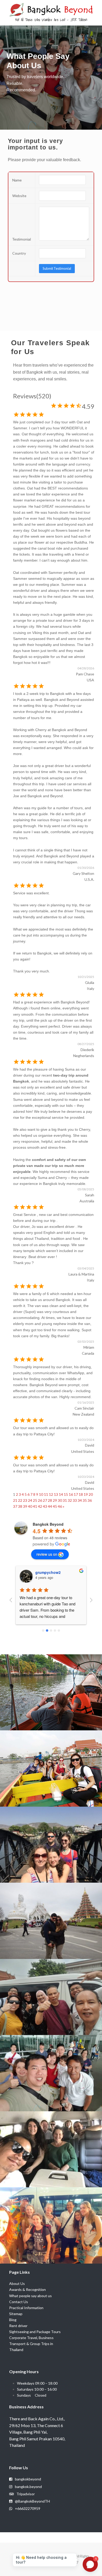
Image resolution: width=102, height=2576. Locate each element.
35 (85, 1500)
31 (65, 1500)
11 (46, 1494)
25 (35, 1500)
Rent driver (18, 2326)
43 (45, 1506)
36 (90, 1500)
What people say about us (30, 2296)
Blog (13, 2320)
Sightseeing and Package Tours (35, 2332)
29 (55, 1500)
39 (25, 1506)
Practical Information (26, 2308)
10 (41, 1494)
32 (70, 1500)
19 (86, 1494)
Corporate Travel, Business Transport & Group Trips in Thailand (31, 2344)
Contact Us (19, 2302)
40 (30, 1506)
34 (80, 1500)
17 (76, 1494)
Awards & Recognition (27, 2289)
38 (20, 1506)
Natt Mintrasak (48, 1572)
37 (15, 1506)
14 (61, 1494)
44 (50, 1506)
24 (30, 1500)
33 (75, 1500)
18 (81, 1494)
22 (20, 1500)
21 (15, 1500)
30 (60, 1500)
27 (45, 1500)
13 (56, 1494)
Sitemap (16, 2314)
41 (35, 1506)
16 (71, 1494)
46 (60, 1506)
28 (50, 1500)
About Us (17, 2283)
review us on (47, 1554)
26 (40, 1500)
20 (91, 1494)
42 (40, 1506)
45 (55, 1506)
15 (66, 1494)
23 (25, 1500)
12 (51, 1494)
